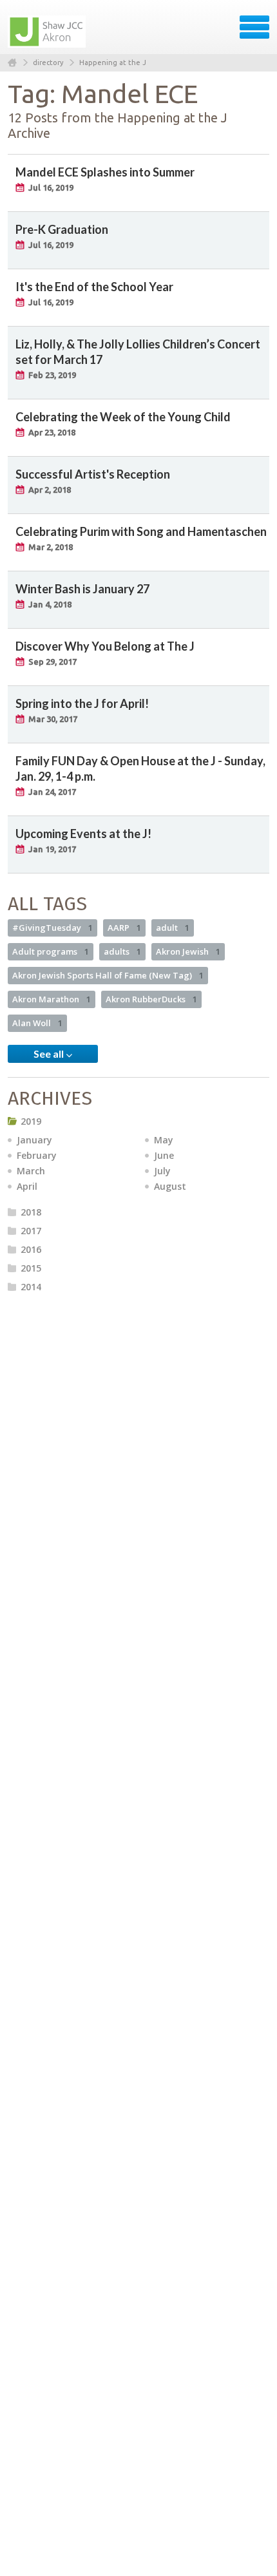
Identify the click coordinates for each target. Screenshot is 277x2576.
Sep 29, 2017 (53, 662)
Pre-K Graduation (62, 229)
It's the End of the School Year (94, 287)
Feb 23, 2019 (52, 375)
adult (173, 928)
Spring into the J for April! (82, 703)
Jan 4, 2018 (50, 604)
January (34, 1140)
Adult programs (51, 951)
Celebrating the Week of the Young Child (123, 417)
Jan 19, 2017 (52, 849)
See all (50, 1054)
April (27, 1186)
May (164, 1140)
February (37, 1155)
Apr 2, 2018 (50, 490)
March (31, 1171)
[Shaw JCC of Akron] (48, 32)
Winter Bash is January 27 (82, 589)
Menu (254, 27)
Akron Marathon (52, 999)
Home (12, 63)
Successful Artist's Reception (93, 474)
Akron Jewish (188, 951)
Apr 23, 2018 (52, 432)
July (162, 1171)
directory (48, 62)
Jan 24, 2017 (52, 792)
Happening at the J (113, 62)
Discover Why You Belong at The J (105, 646)
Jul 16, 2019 (51, 187)
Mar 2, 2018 (51, 547)
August (170, 1186)
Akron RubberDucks (151, 999)
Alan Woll (37, 1023)
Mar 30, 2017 (53, 719)
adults (122, 951)
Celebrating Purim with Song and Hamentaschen (141, 531)
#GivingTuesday (53, 928)
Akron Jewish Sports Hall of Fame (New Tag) (108, 975)
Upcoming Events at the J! (83, 834)
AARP (124, 928)
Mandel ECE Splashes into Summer (105, 172)
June (164, 1155)
